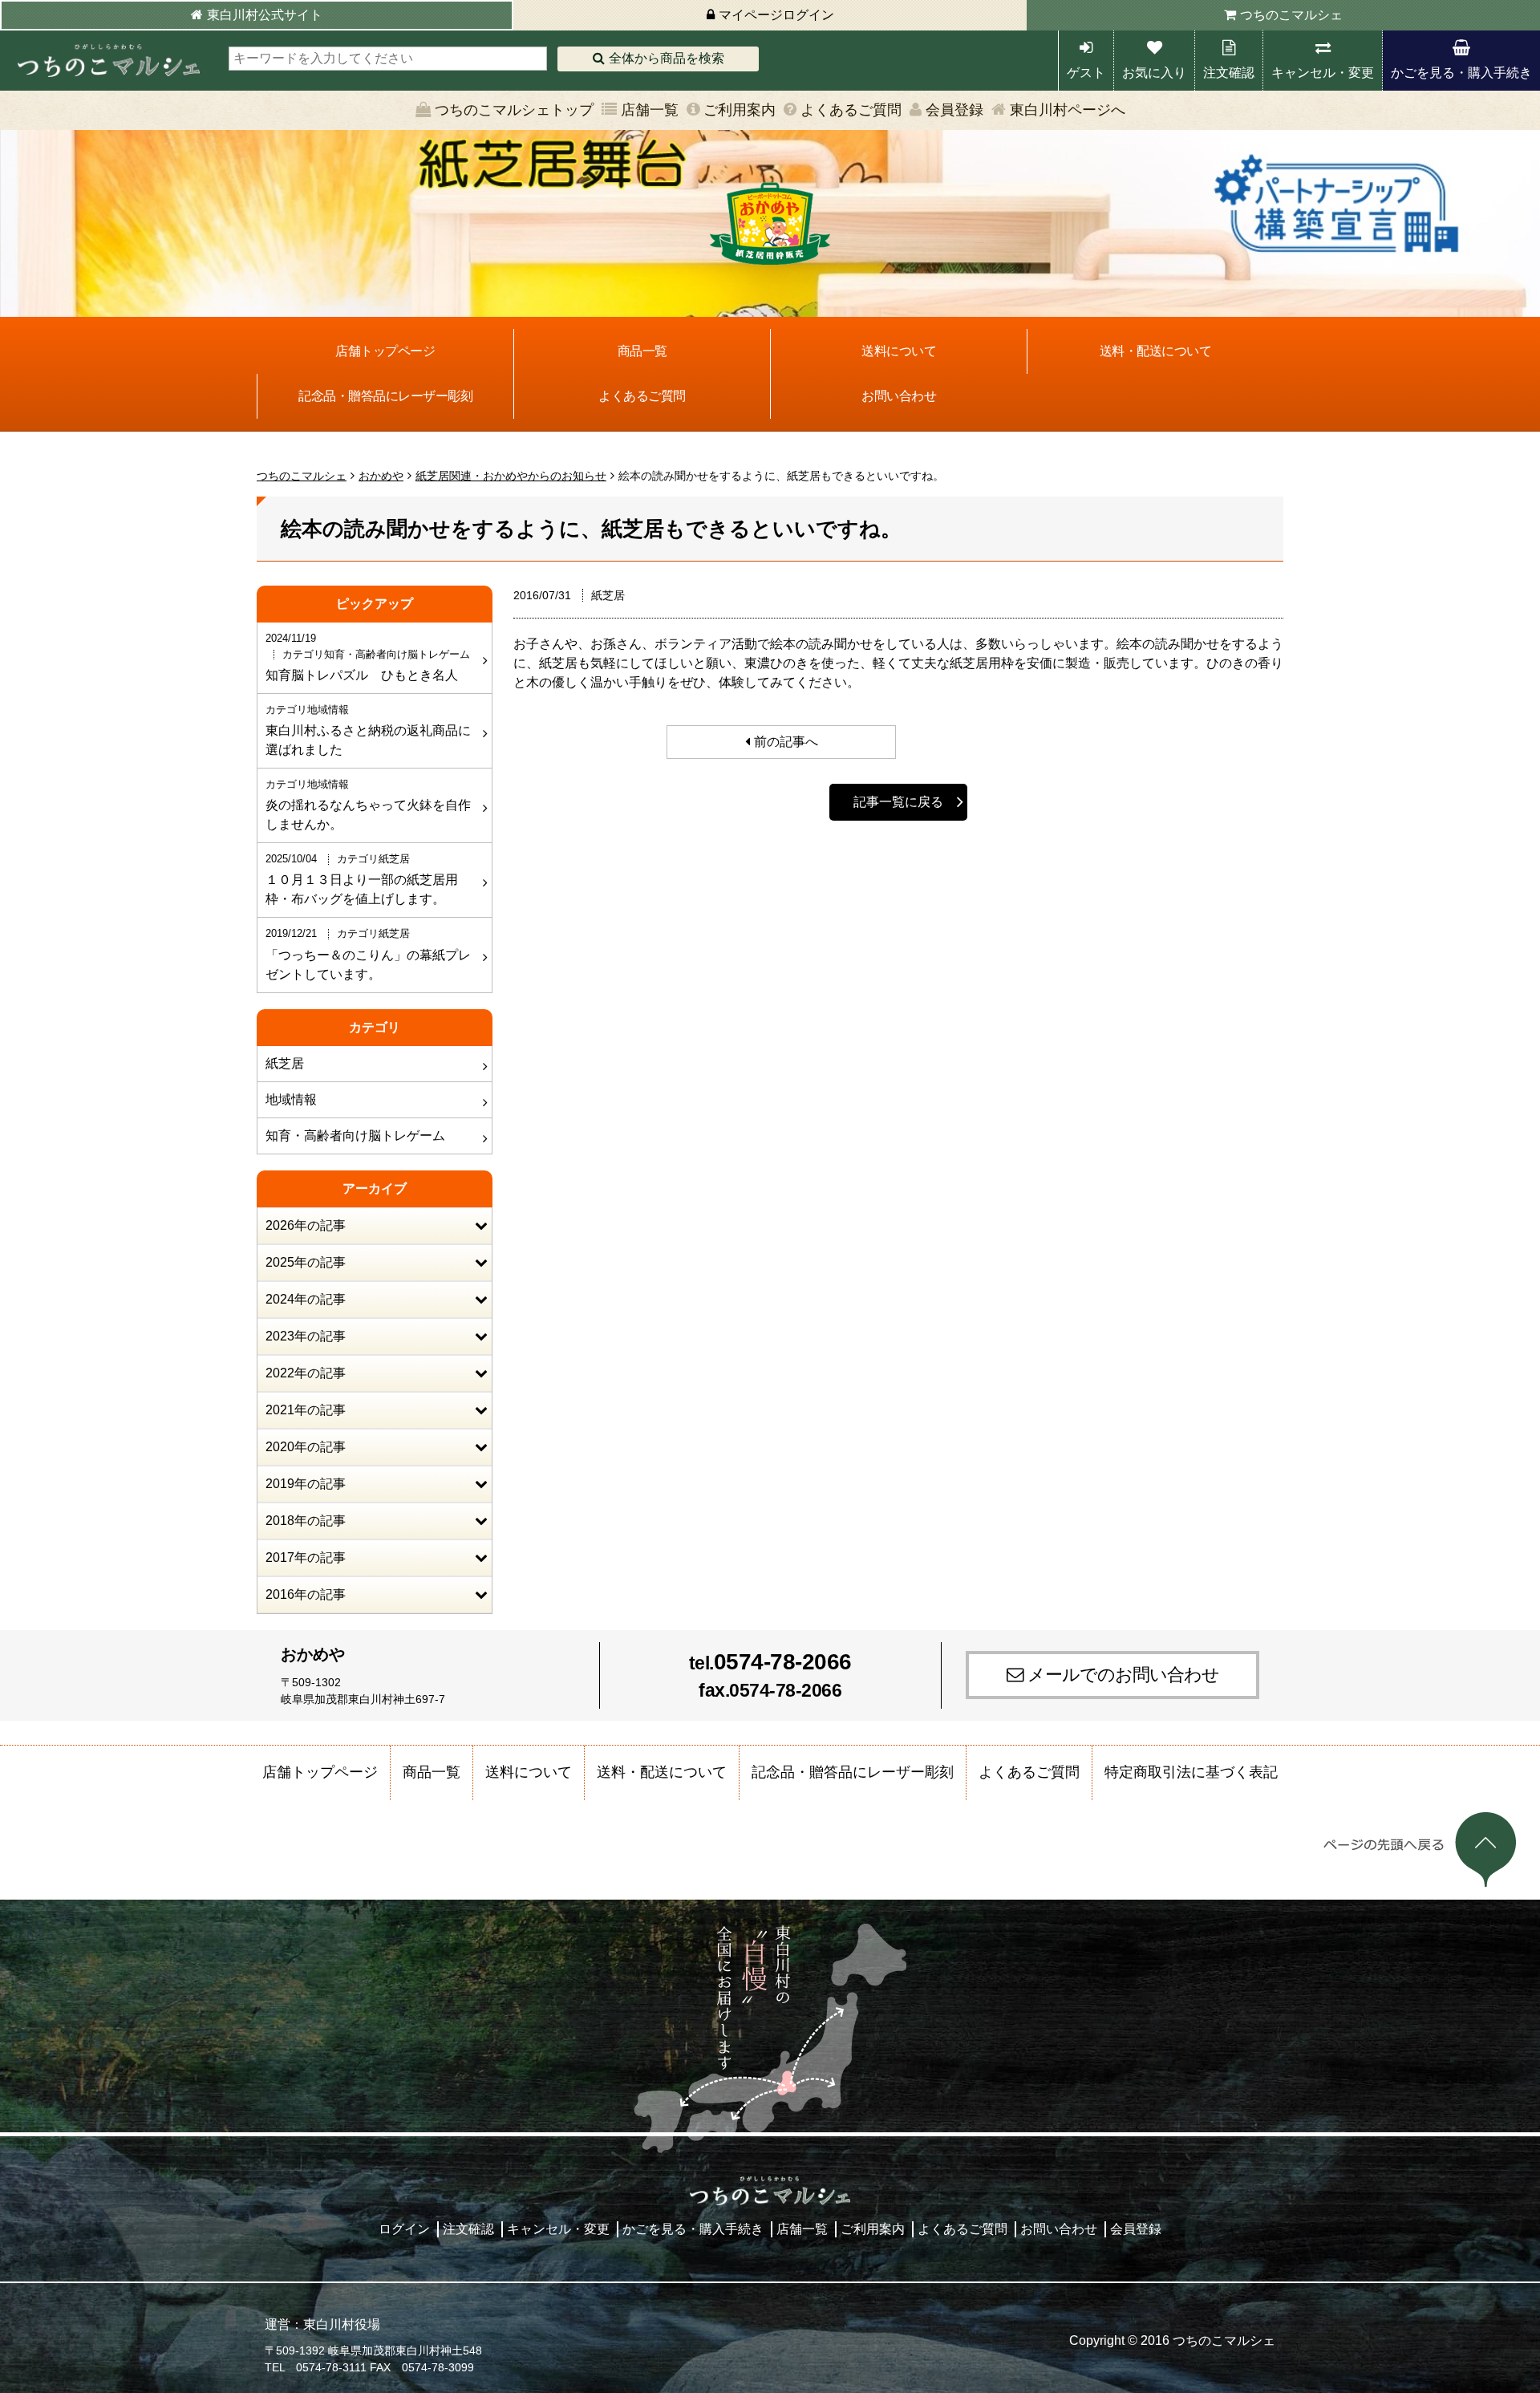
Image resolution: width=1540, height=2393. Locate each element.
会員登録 (954, 110)
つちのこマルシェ (1291, 15)
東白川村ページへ (1068, 110)
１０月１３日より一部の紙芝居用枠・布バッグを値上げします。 (362, 879)
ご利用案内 (740, 110)
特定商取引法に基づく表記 (1191, 1772)
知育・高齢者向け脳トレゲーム (355, 1136)
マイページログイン (776, 15)
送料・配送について (1156, 351)
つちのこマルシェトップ (514, 110)
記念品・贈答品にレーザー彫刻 (385, 396)
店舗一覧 (650, 110)
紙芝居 (285, 1063)
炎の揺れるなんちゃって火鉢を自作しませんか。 (368, 805)
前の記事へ (786, 742)
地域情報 (291, 1099)
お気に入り (1154, 73)
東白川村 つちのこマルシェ (108, 61)
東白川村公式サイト (265, 15)
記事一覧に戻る (898, 802)
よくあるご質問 (851, 110)
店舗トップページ (385, 351)
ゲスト (1086, 73)
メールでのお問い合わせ (1123, 1675)
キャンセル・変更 (1323, 73)
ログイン (404, 2229)
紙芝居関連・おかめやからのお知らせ (511, 476)
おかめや (381, 476)
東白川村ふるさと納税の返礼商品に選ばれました (368, 730)
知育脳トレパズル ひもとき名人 (368, 657)
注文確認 (1229, 73)
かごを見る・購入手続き (1461, 73)
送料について (899, 351)
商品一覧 (642, 351)
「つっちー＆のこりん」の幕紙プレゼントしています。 (368, 954)
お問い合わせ (899, 396)
